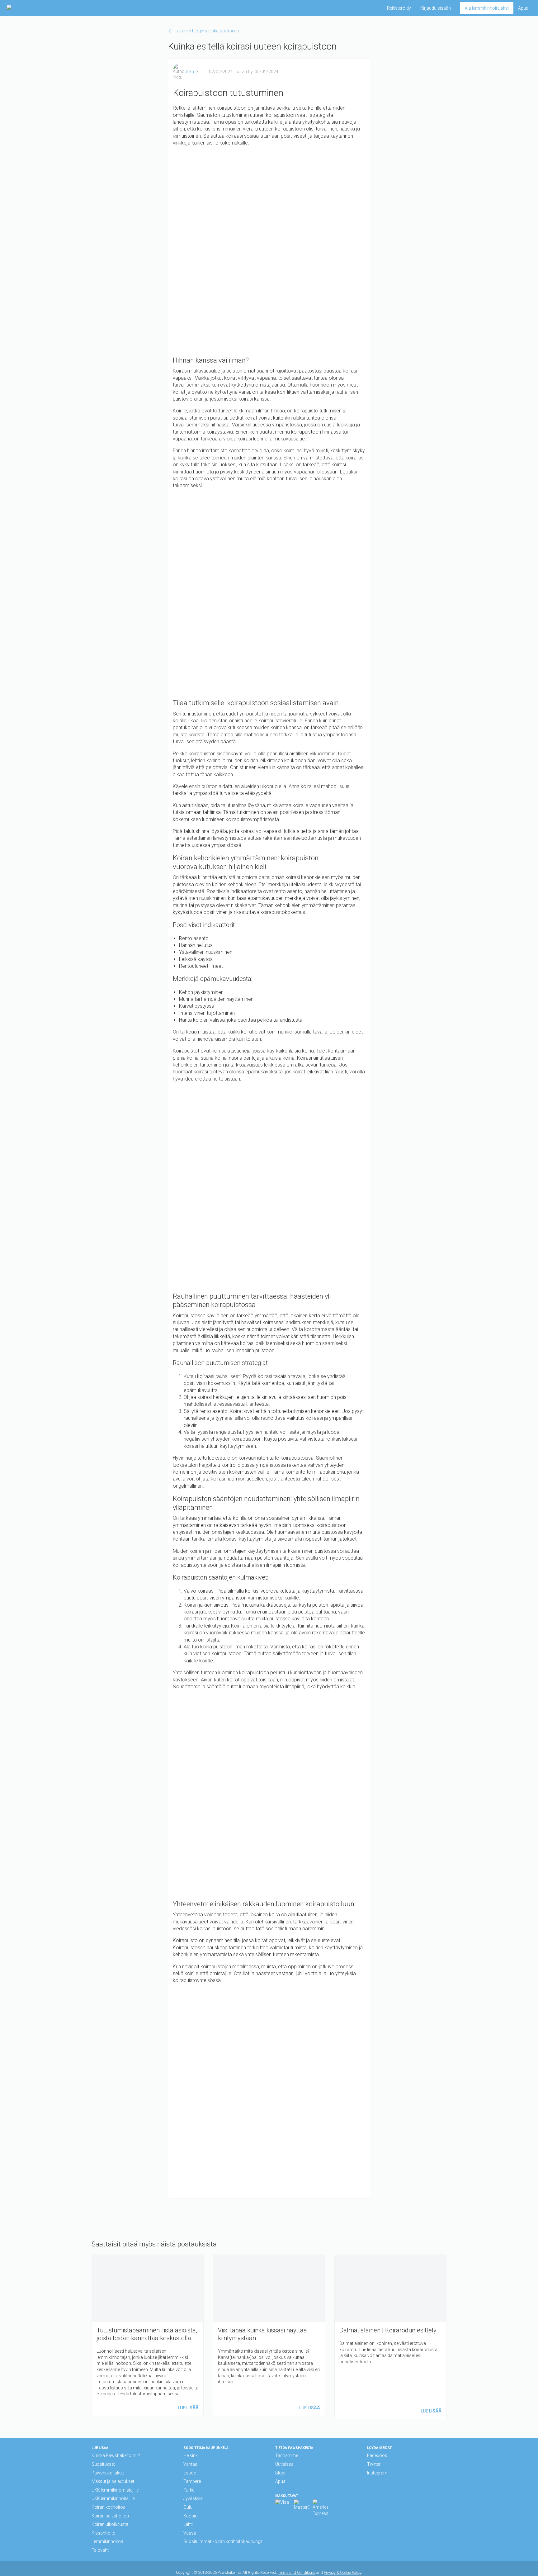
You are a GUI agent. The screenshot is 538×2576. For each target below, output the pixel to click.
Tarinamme (287, 2455)
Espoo (190, 2473)
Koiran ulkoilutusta (110, 2524)
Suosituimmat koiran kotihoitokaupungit (223, 2541)
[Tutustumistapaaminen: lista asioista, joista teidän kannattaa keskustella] (148, 2335)
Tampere (192, 2481)
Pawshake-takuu (108, 2473)
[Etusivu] (26, 8)
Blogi (280, 2473)
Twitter (374, 2464)
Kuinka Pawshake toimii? (116, 2455)
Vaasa (190, 2533)
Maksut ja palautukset (113, 2481)
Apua (523, 8)
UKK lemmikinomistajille (115, 2490)
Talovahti (101, 2550)
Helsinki (191, 2455)
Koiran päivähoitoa (110, 2516)
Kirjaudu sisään (436, 8)
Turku (189, 2490)
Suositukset (103, 2464)
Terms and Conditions (297, 2572)
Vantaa (190, 2464)
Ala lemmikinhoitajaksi (487, 8)
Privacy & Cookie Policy (342, 2572)
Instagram (377, 2473)
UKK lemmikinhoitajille (113, 2498)
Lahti (188, 2524)
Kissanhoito (104, 2533)
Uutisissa (284, 2464)
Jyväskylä (193, 2498)
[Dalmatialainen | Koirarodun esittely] (390, 2337)
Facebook (377, 2455)
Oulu (188, 2507)
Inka (190, 72)
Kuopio (191, 2516)
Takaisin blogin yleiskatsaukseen (207, 31)
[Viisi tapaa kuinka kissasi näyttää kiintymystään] (269, 2335)
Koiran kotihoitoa (109, 2507)
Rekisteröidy (399, 8)
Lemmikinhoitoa (107, 2541)
